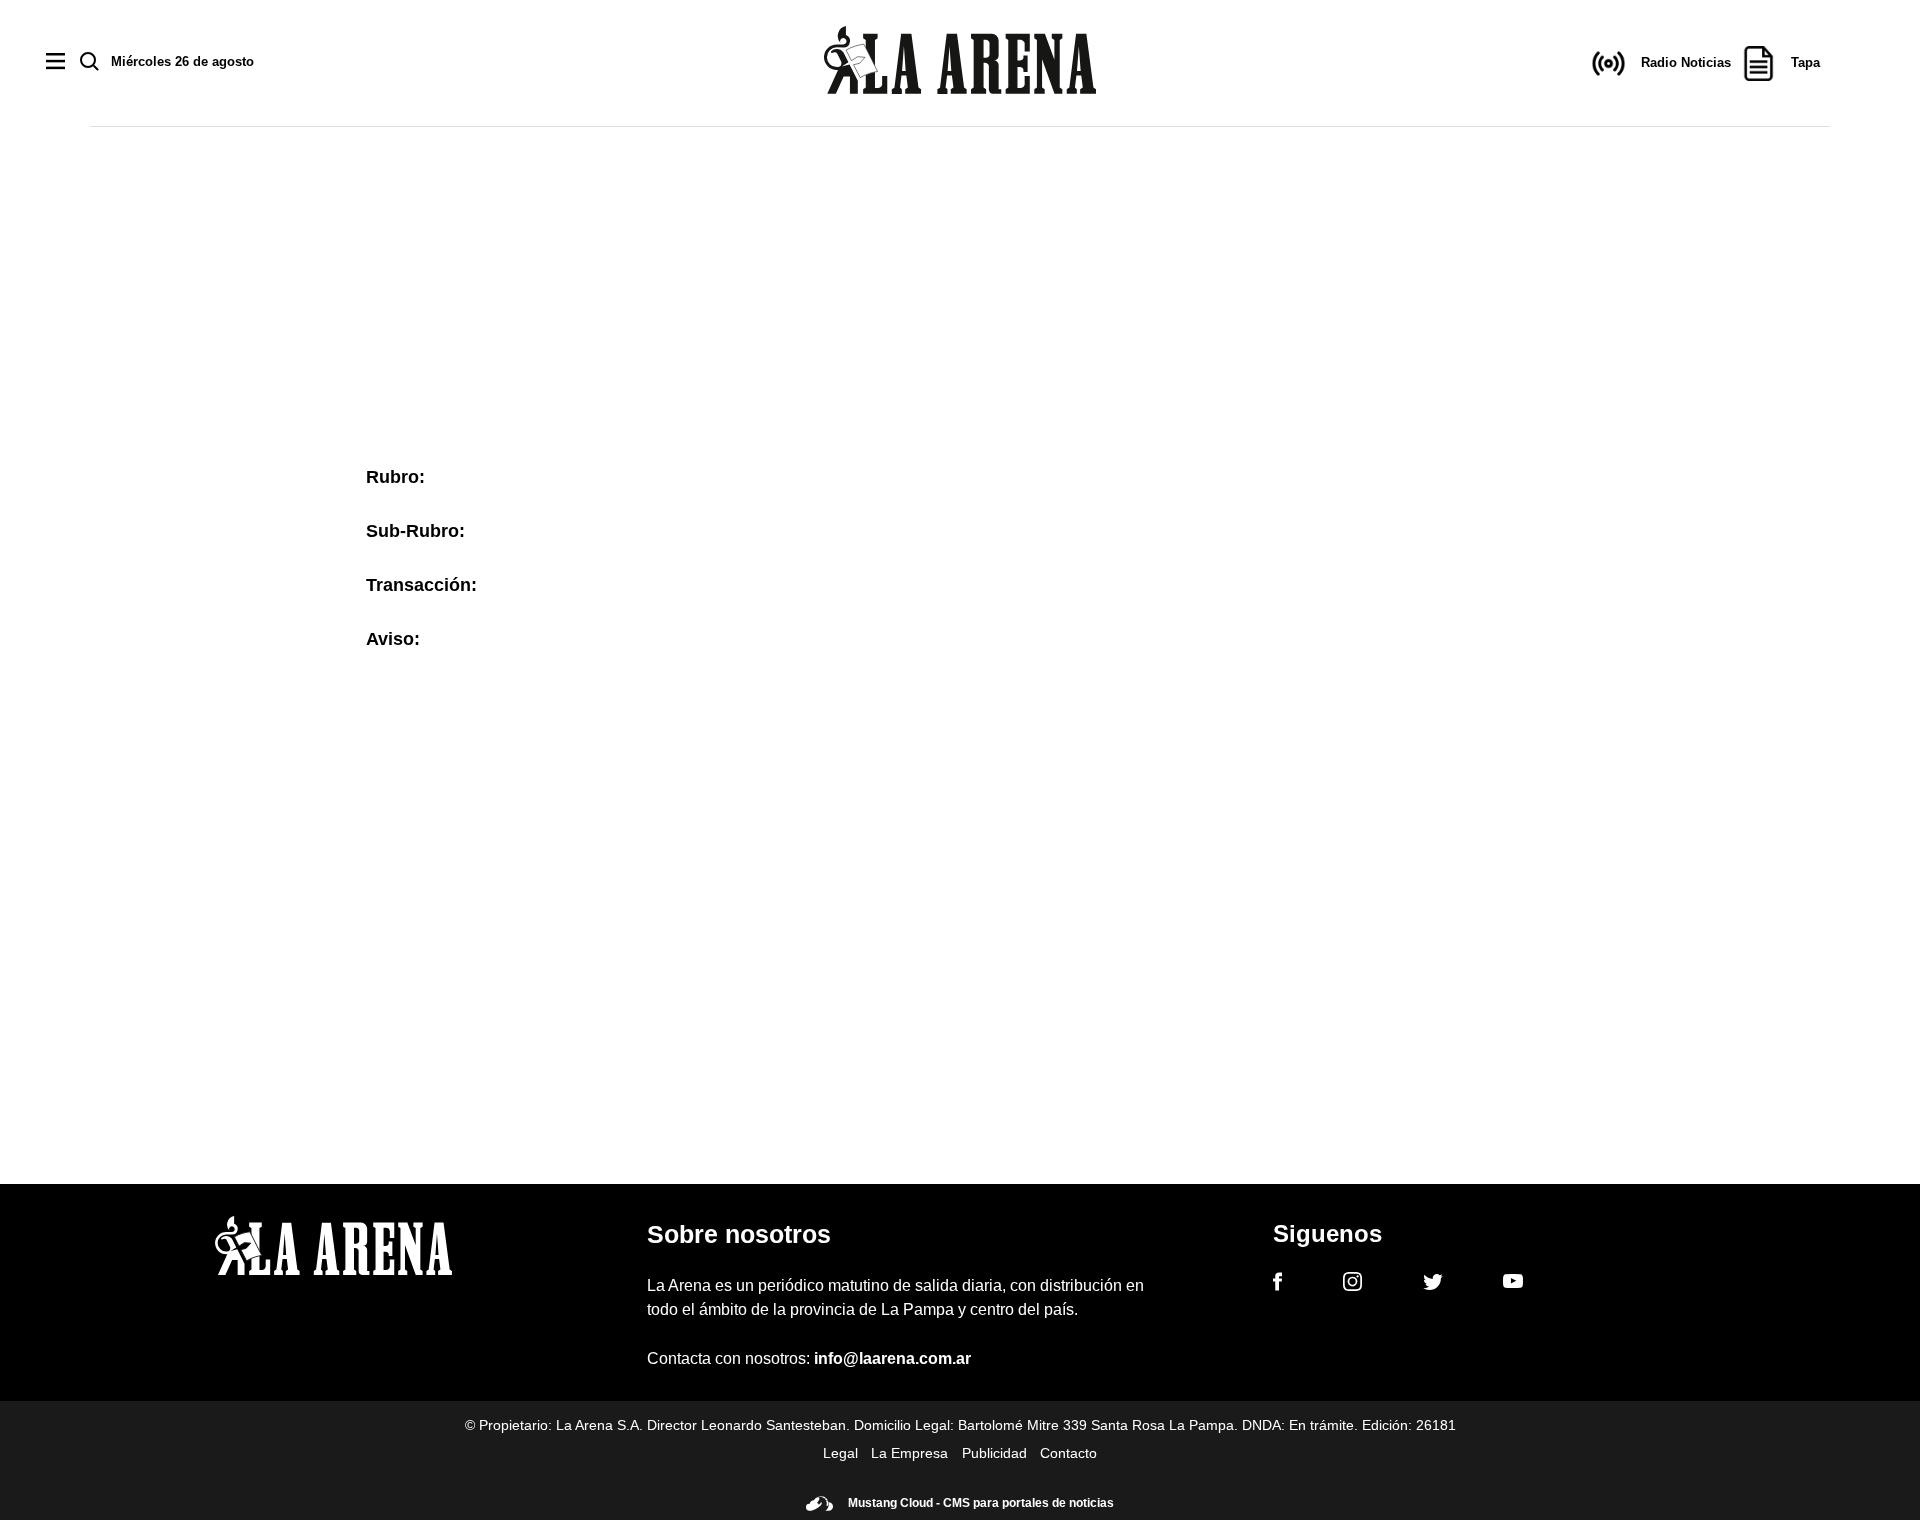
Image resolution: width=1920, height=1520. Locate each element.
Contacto (1068, 1453)
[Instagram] (1352, 1285)
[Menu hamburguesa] (55, 62)
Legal (840, 1453)
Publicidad (994, 1453)
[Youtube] (1513, 1284)
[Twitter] (1433, 1285)
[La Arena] (960, 63)
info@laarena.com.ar (892, 1358)
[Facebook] (1277, 1285)
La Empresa (909, 1453)
